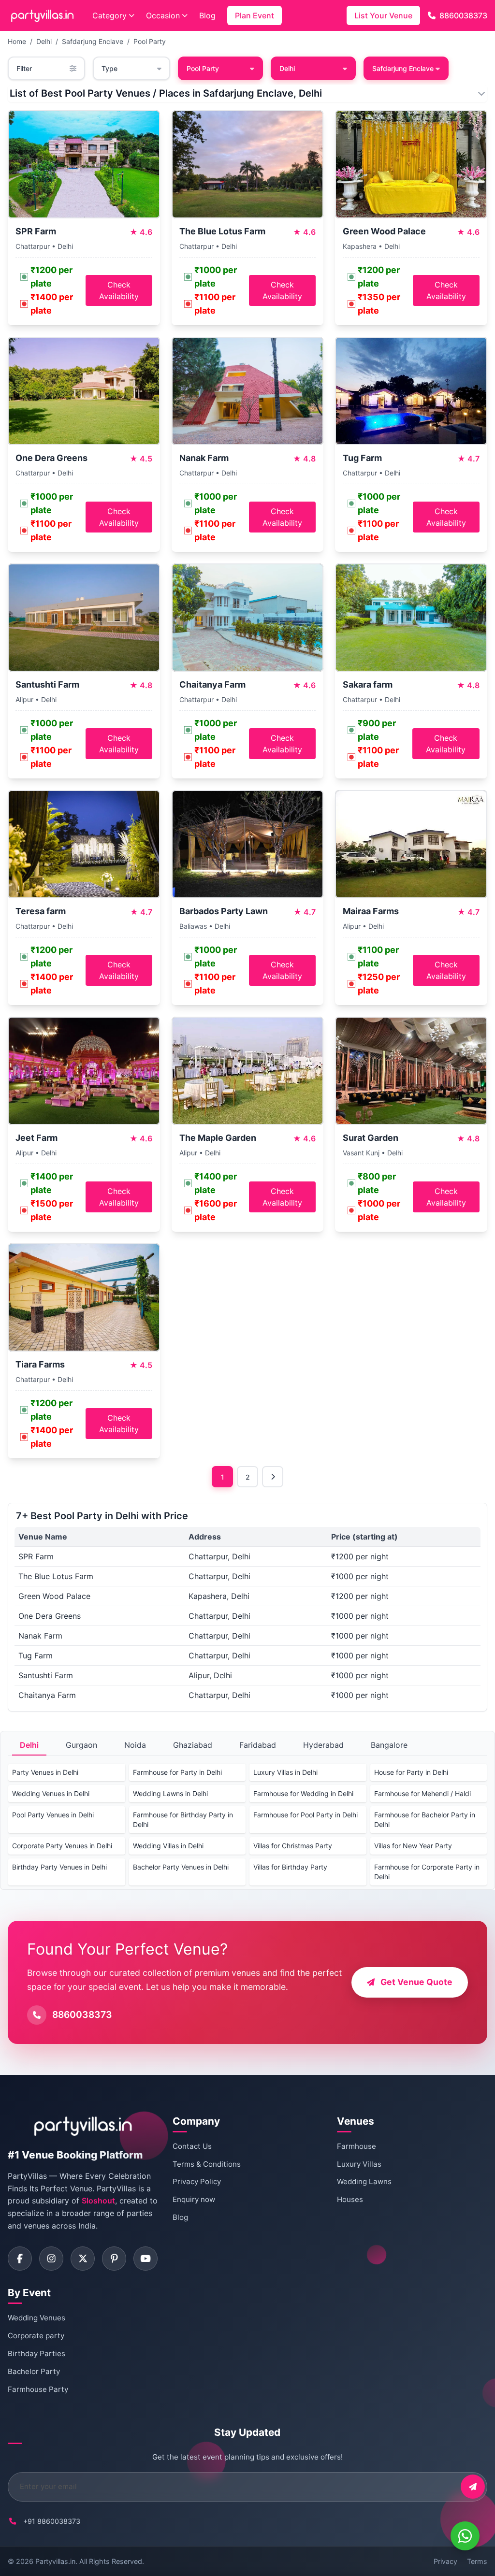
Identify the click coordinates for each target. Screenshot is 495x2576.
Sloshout (98, 2201)
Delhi (44, 41)
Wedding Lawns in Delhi (170, 1793)
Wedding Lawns (364, 2181)
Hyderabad (323, 1745)
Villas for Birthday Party (290, 1867)
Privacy (445, 2561)
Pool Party (150, 41)
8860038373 (463, 15)
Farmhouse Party (38, 2389)
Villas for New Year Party (413, 1846)
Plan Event (255, 15)
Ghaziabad (193, 1745)
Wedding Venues (36, 2318)
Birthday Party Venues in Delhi (59, 1867)
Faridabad (258, 1745)
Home (17, 41)
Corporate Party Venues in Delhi (62, 1846)
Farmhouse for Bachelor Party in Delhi (425, 1820)
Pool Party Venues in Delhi (53, 1815)
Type (109, 68)
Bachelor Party (34, 2371)
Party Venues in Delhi (45, 1772)
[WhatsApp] (465, 2536)
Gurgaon (81, 1745)
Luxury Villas (359, 2164)
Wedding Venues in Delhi (51, 1793)
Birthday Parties (36, 2353)
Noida (135, 1745)
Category (109, 15)
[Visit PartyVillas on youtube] (146, 2259)
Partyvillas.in (55, 2561)
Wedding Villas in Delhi (168, 1846)
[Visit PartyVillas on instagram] (51, 2259)
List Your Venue (383, 15)
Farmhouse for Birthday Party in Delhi (183, 1820)
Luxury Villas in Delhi (285, 1772)
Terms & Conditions (207, 2164)
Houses (350, 2199)
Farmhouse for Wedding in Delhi (303, 1793)
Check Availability (119, 290)
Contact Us (192, 2146)
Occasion (163, 15)
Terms (477, 2561)
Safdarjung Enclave (93, 41)
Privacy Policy (197, 2181)
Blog (207, 15)
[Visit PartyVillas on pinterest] (114, 2259)
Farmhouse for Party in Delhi (177, 1772)
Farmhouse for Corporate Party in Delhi (427, 1872)
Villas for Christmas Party (293, 1846)
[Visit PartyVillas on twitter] (83, 2259)
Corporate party (36, 2336)
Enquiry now (194, 2199)
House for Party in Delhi (411, 1772)
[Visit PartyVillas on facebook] (20, 2259)
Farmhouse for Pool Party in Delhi (306, 1815)
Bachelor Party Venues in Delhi (181, 1867)
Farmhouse (357, 2146)
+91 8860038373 (52, 2521)
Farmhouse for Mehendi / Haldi (422, 1793)
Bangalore (389, 1745)
